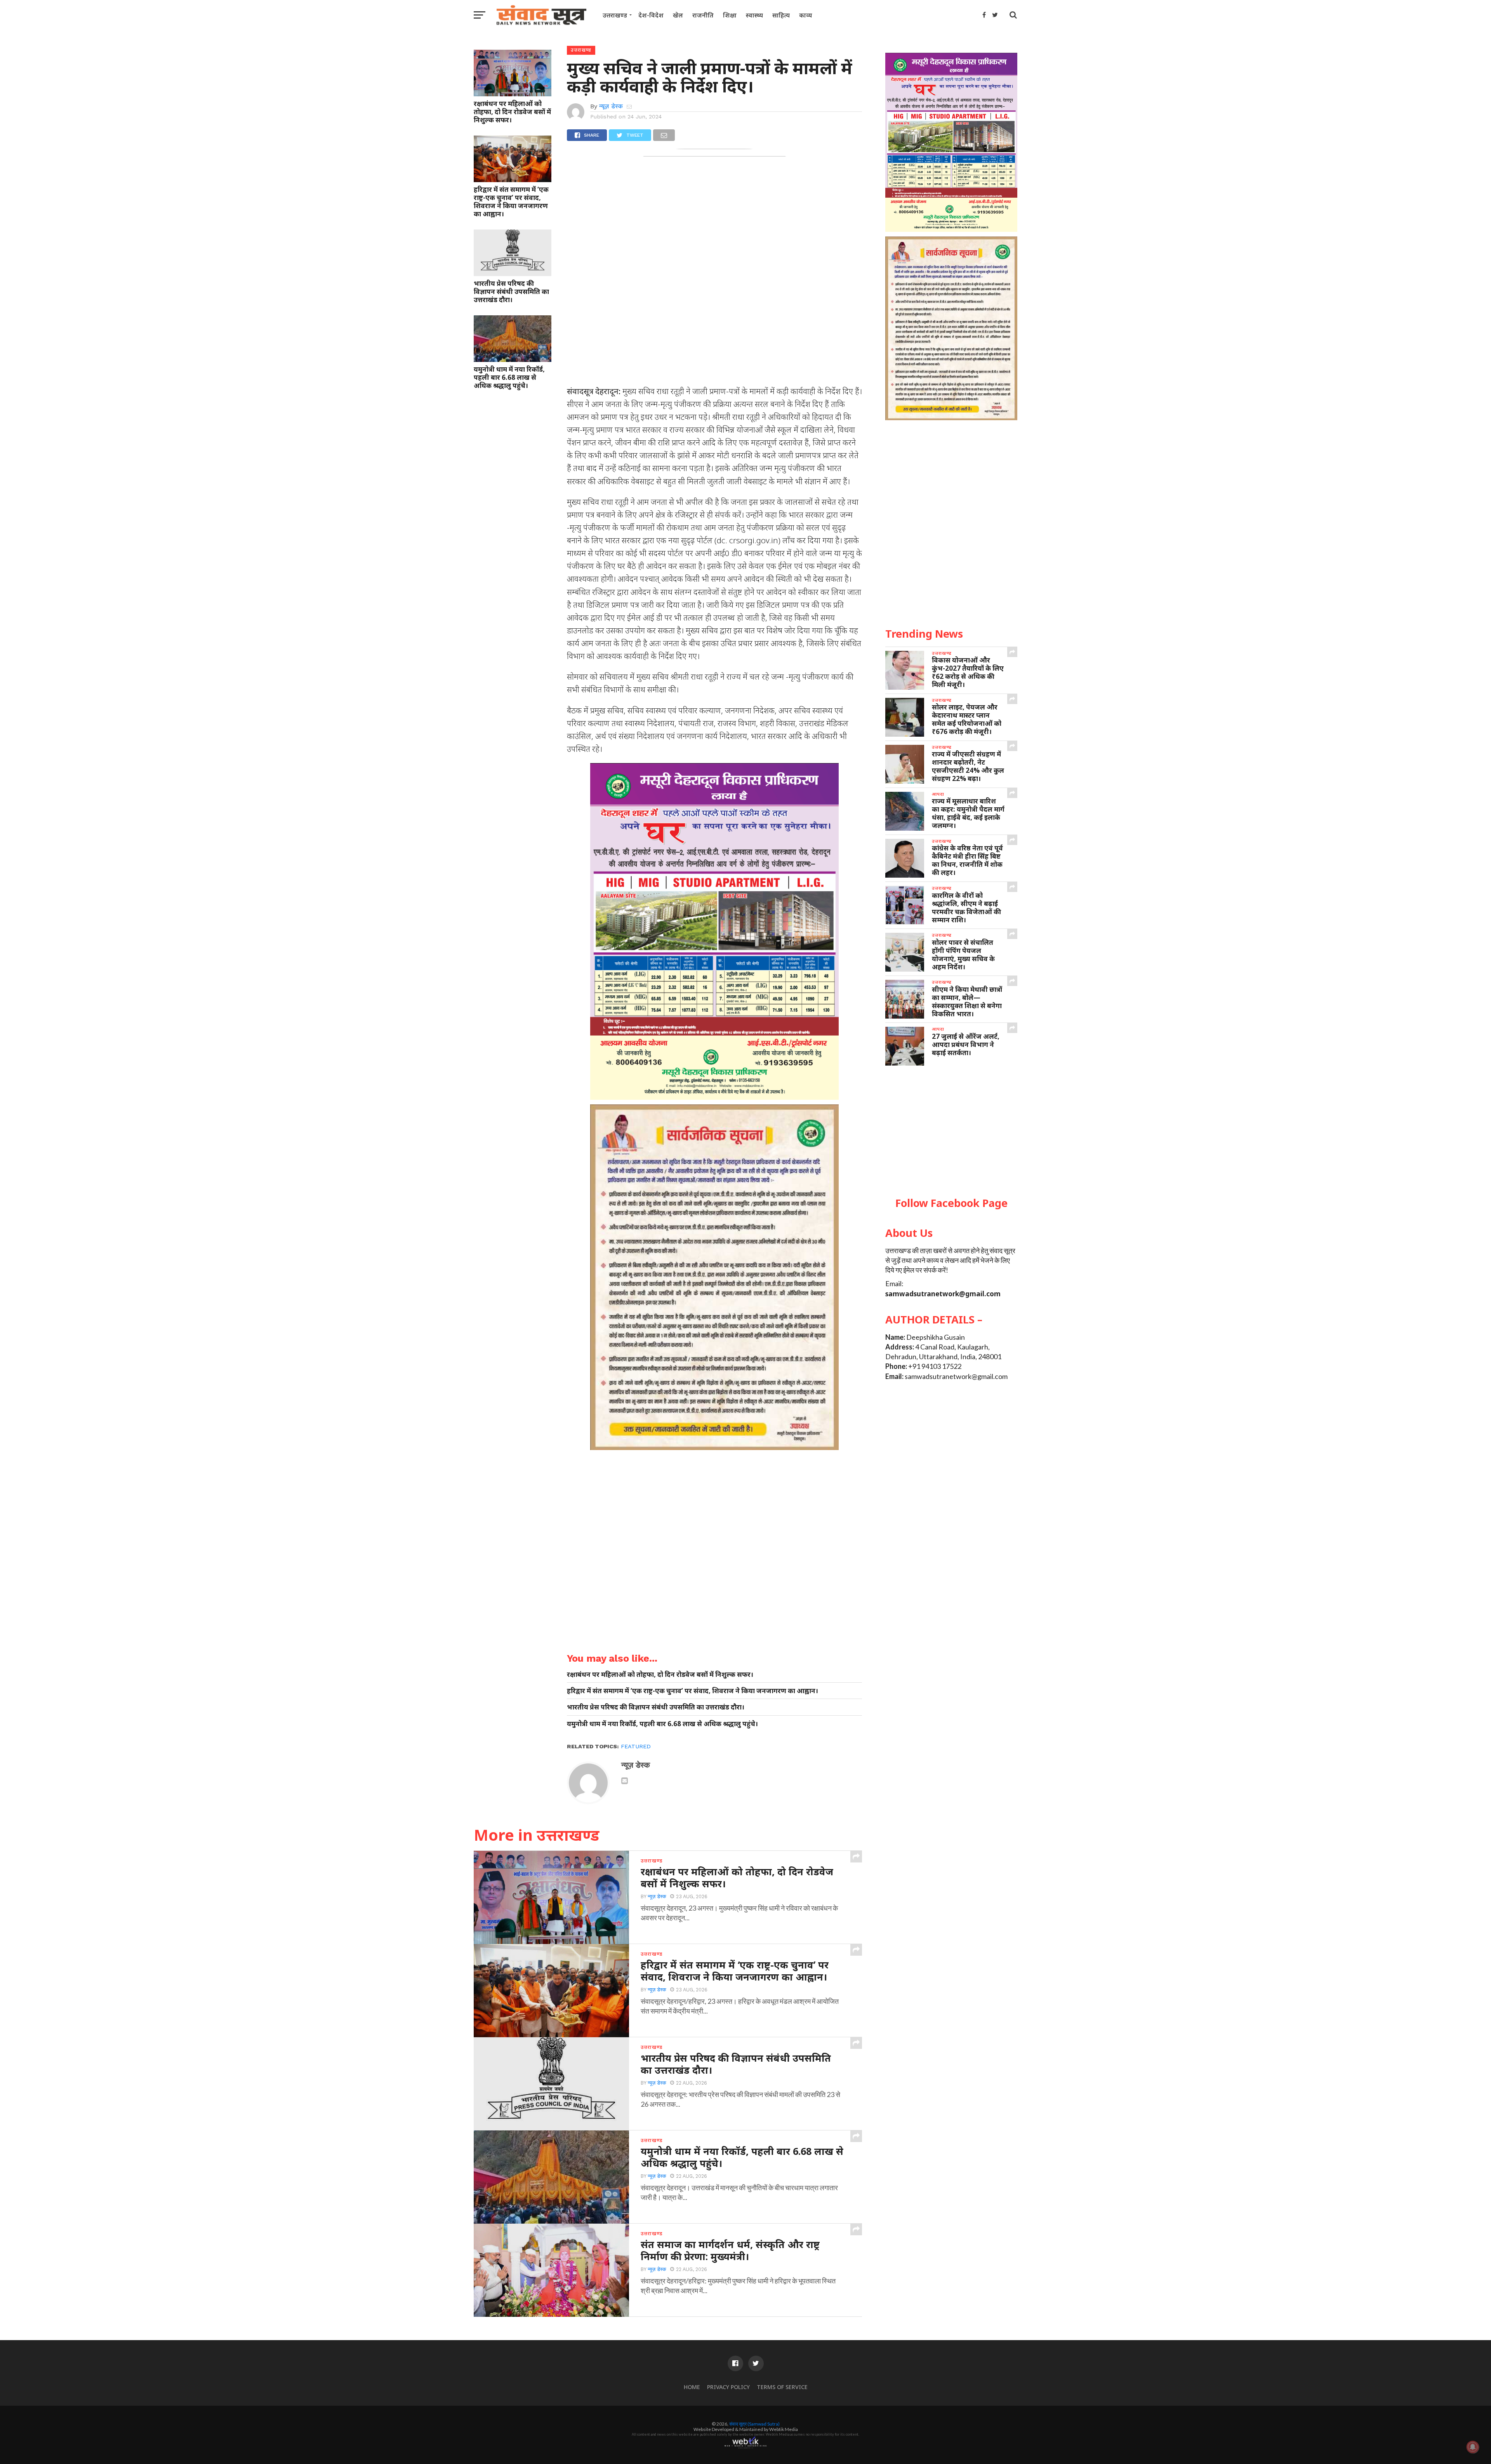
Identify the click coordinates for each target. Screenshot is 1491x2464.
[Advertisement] (951, 1132)
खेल (678, 15)
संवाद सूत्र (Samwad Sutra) (754, 2424)
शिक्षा (730, 15)
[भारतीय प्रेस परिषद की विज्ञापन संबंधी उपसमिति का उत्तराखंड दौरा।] (513, 273)
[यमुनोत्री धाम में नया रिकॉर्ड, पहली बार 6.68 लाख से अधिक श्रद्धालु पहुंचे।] (513, 359)
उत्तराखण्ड (615, 15)
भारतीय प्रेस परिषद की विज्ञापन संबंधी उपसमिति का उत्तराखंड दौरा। (511, 291)
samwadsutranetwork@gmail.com (943, 1294)
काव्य (805, 15)
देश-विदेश (651, 15)
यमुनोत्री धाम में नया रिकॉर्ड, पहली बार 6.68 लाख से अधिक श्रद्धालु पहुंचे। (509, 377)
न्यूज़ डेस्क (611, 106)
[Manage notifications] (1473, 2447)
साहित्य (781, 15)
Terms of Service (782, 2387)
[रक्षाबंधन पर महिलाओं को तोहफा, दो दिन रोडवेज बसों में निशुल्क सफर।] (513, 94)
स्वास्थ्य (754, 15)
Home (692, 2387)
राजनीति (703, 15)
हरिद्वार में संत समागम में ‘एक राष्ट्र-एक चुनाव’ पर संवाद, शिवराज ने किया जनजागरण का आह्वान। (511, 202)
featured (636, 1746)
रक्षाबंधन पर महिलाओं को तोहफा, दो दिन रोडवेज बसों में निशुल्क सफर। (512, 112)
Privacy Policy (728, 2387)
